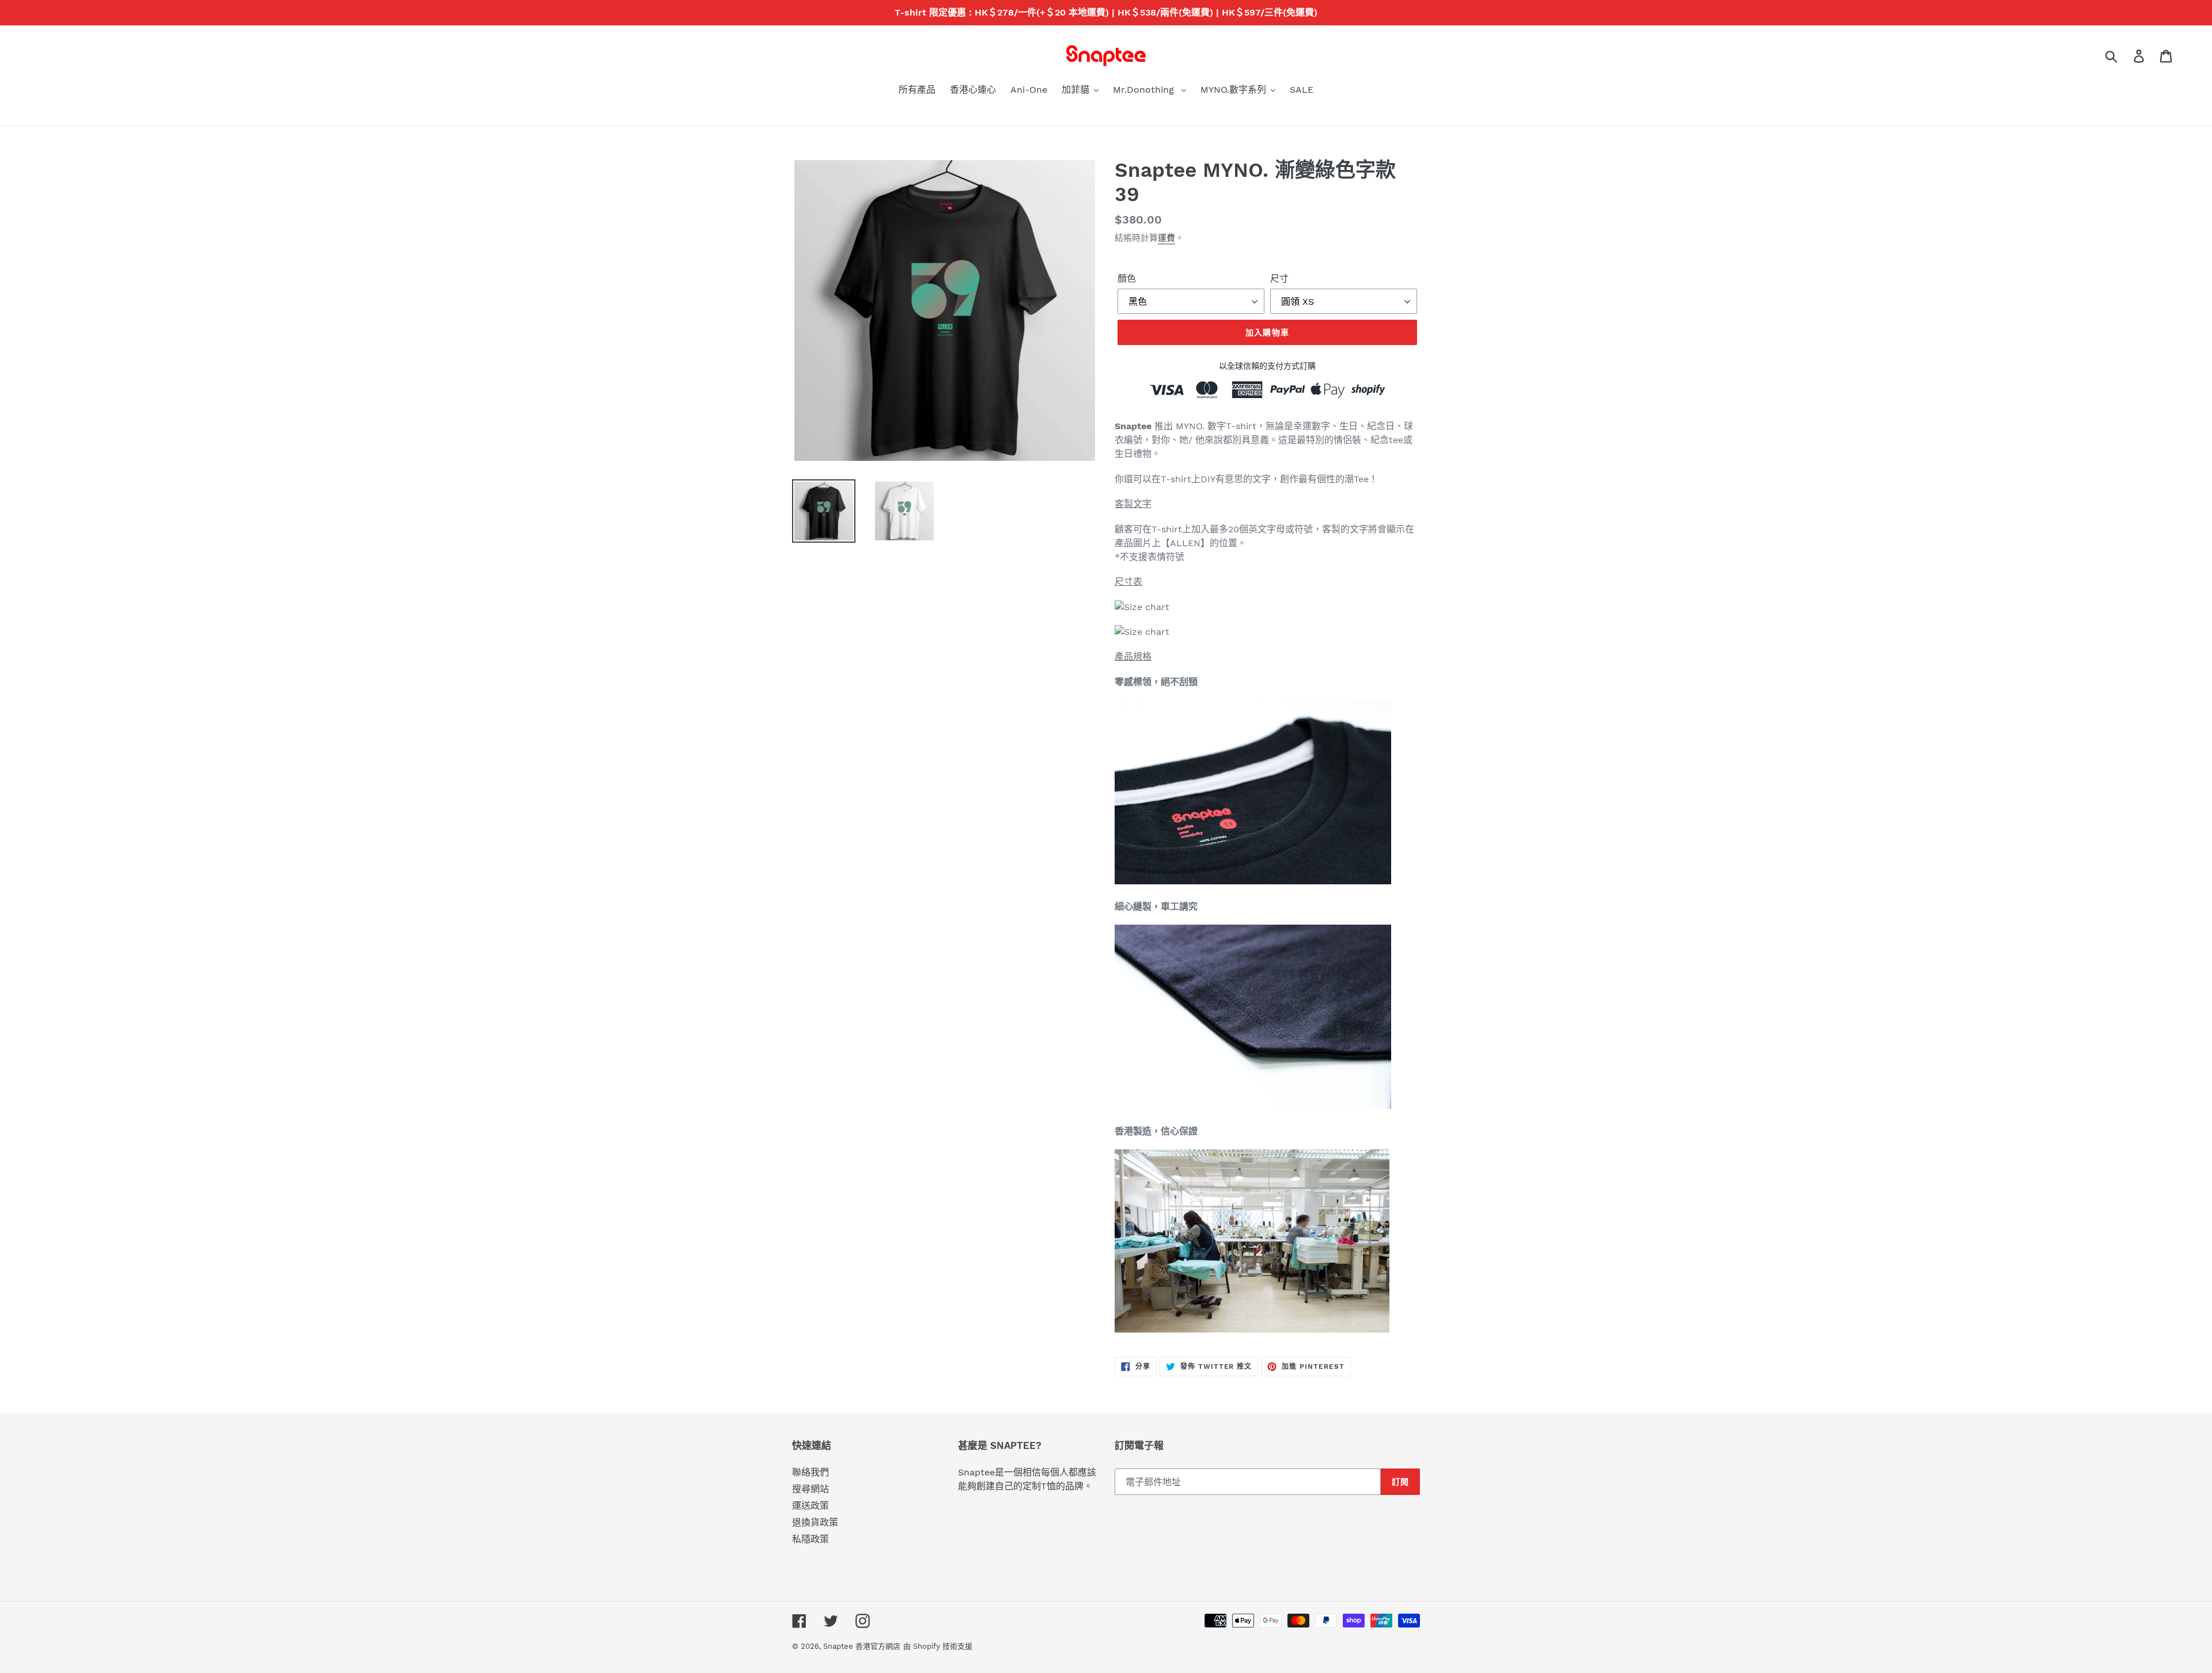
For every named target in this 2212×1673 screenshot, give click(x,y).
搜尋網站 (810, 1489)
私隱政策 (810, 1539)
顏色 (1127, 279)
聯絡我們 (810, 1472)
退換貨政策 (815, 1522)
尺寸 (1279, 279)
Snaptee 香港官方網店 (862, 1646)
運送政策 (810, 1506)
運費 (1166, 238)
